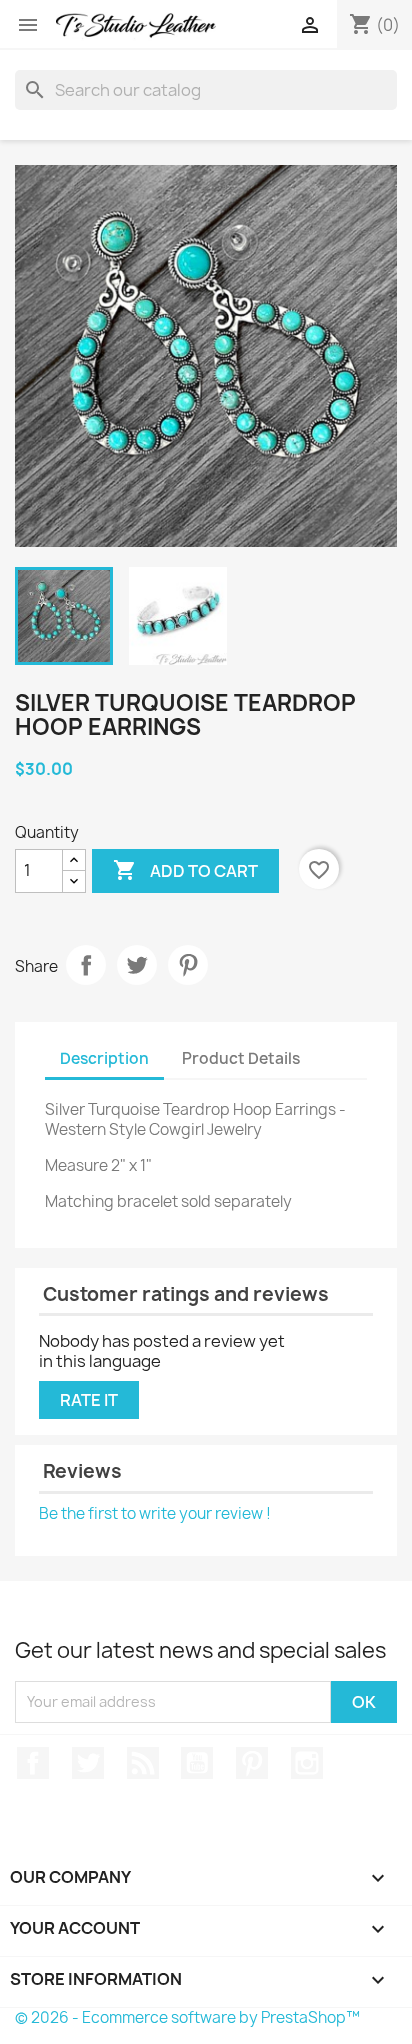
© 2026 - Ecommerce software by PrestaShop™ (187, 2017)
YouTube (197, 1763)
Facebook (33, 1763)
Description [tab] (104, 1058)
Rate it (89, 1400)
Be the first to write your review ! (155, 1513)
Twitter (88, 1763)
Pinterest (188, 965)
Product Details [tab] (241, 1058)
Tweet (137, 965)
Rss (143, 1763)
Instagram (307, 1763)
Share (86, 965)
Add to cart (185, 870)
